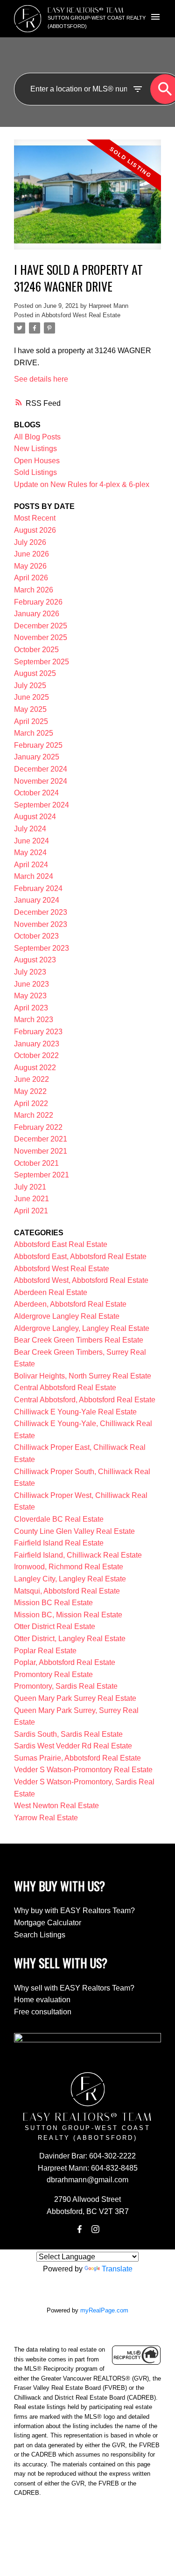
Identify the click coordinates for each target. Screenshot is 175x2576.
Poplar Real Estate (45, 1651)
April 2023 (31, 1008)
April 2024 (31, 865)
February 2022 (38, 1127)
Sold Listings (35, 472)
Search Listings (40, 1935)
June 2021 (31, 1199)
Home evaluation (42, 2000)
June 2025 (31, 697)
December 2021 (41, 1139)
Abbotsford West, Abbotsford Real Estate (81, 1280)
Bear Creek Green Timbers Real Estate (79, 1340)
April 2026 (31, 578)
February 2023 (38, 1032)
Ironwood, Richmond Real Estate (69, 1567)
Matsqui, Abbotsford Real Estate (67, 1591)
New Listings (35, 449)
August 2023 (35, 960)
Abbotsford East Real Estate (61, 1244)
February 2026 (38, 602)
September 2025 (42, 662)
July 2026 (30, 542)
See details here (41, 379)
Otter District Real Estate (55, 1626)
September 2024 (42, 805)
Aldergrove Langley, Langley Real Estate (82, 1328)
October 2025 (36, 650)
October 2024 (36, 793)
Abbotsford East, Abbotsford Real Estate (80, 1257)
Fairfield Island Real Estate (59, 1543)
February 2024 (38, 888)
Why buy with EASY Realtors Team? (74, 1911)
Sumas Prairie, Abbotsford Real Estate (77, 1758)
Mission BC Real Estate (53, 1603)
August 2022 (35, 1068)
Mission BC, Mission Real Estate (68, 1615)
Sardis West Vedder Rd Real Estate (73, 1746)
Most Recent (35, 518)
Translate (117, 2269)
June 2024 (31, 841)
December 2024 (41, 769)
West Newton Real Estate (56, 1806)
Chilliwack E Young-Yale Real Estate (75, 1412)
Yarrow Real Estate (46, 1818)
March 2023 (34, 1020)
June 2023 (31, 984)
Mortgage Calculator (48, 1923)
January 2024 (37, 900)
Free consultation (43, 2012)
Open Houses (37, 461)
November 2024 (41, 781)
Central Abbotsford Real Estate (65, 1388)
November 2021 (41, 1151)
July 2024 (30, 829)
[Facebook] (79, 2229)
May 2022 (30, 1091)
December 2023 (41, 912)
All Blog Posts (37, 437)
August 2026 (35, 530)
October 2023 (36, 936)
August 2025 (35, 673)
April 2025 (31, 721)
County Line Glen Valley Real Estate (74, 1531)
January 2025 (37, 757)
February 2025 (38, 745)
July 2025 (30, 686)
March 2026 (34, 590)
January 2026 (37, 614)
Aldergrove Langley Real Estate (67, 1316)
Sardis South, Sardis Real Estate (68, 1734)
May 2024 (30, 853)
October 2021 (36, 1163)
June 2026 (31, 554)
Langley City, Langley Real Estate (70, 1579)
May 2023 (30, 996)
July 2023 (30, 972)
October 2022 (36, 1055)
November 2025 (41, 637)
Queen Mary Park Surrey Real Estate (75, 1698)
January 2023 (37, 1044)
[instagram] (96, 2229)
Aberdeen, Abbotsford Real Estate (70, 1304)
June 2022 (31, 1079)
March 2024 (34, 876)
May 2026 (30, 566)
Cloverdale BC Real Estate (59, 1519)
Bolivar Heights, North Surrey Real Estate (83, 1376)
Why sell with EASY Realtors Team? (74, 1988)
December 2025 (41, 626)
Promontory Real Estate (53, 1674)
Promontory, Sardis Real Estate (66, 1686)
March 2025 (34, 733)
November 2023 (41, 924)
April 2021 (31, 1211)
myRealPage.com (104, 2310)
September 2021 (42, 1175)
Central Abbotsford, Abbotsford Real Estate (85, 1400)
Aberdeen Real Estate (51, 1292)
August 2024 (35, 817)
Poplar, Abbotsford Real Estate (65, 1662)
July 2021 (30, 1187)
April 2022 (31, 1104)
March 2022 (34, 1115)
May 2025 (30, 709)
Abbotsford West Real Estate (81, 315)
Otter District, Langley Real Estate (70, 1639)
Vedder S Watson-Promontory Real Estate (83, 1770)
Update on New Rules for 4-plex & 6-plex (82, 484)
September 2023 (42, 948)
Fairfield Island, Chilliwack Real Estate (78, 1555)
